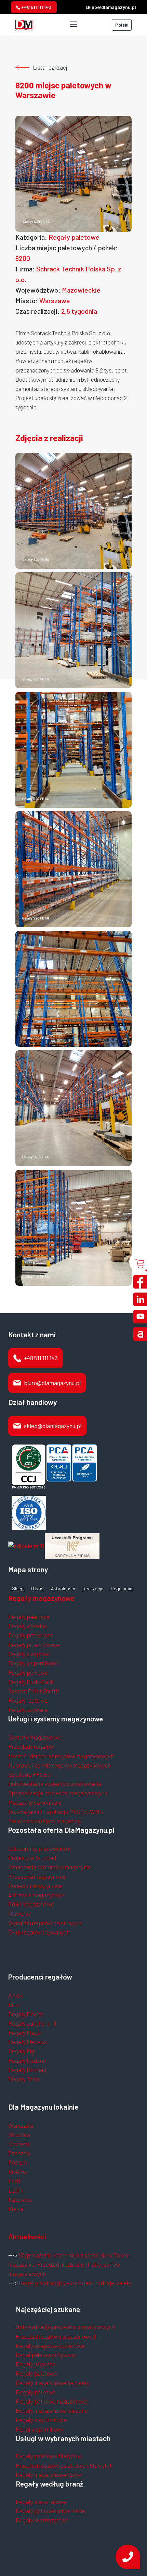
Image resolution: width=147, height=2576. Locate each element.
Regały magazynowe (41, 1598)
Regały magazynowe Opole (49, 2475)
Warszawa (21, 2125)
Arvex (15, 1995)
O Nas (37, 1589)
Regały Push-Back (31, 1682)
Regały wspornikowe (34, 1663)
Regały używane (28, 1709)
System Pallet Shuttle (34, 1691)
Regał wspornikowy (40, 2429)
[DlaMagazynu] (24, 24)
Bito (13, 2004)
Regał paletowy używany (46, 2355)
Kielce (16, 2209)
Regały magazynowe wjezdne (52, 2410)
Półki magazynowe (31, 1904)
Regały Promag (27, 2070)
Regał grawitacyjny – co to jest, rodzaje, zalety (75, 2283)
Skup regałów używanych (39, 1932)
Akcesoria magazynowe (37, 1876)
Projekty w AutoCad (32, 1858)
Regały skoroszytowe (42, 2520)
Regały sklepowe (29, 1654)
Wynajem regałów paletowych (45, 1923)
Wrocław (19, 2135)
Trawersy (19, 1913)
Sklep (18, 1589)
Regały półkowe (28, 1672)
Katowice (20, 2199)
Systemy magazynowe (35, 1737)
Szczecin (19, 2144)
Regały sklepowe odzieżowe (50, 2346)
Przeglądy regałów (31, 1746)
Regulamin (122, 1589)
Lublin (15, 2190)
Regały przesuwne (31, 1635)
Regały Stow (24, 2079)
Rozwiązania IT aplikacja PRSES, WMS (56, 1812)
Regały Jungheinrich (33, 2023)
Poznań (17, 2162)
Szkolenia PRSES (29, 1774)
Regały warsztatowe (41, 2502)
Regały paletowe (29, 1617)
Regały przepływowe (34, 1645)
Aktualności (63, 1589)
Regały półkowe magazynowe (52, 2401)
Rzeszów (19, 2153)
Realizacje (93, 1589)
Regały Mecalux (28, 2042)
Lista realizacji (51, 67)
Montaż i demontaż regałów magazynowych (61, 1756)
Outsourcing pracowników (40, 1848)
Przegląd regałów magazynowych (57, 2336)
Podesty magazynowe (35, 1886)
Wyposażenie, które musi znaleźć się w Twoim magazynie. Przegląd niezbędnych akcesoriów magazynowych (69, 2264)
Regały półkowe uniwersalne (50, 2511)
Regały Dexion (26, 2014)
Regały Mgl (22, 2051)
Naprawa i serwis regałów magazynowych (59, 1765)
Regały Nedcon (27, 2060)
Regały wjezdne (28, 1626)
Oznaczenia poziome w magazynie (50, 1867)
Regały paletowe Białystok (49, 2456)
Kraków (18, 2172)
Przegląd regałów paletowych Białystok (64, 2465)
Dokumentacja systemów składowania (55, 1784)
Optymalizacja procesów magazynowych (58, 1793)
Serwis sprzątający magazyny (45, 1821)
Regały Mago (24, 2032)
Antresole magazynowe (36, 1895)
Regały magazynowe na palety (53, 2383)
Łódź (14, 2181)
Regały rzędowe (28, 1700)
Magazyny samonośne (35, 1802)
